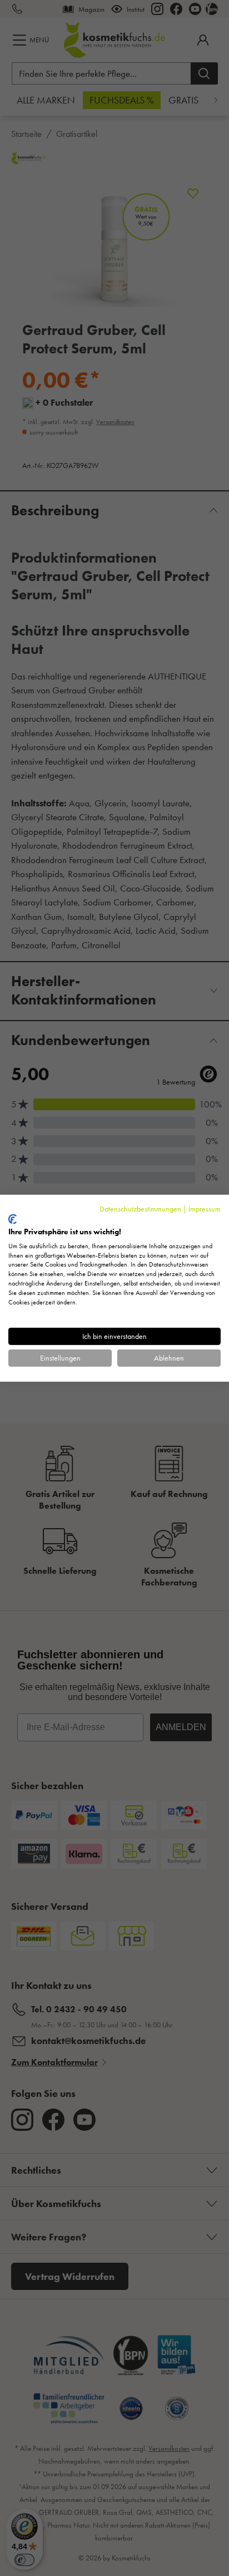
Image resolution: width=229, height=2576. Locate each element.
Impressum (205, 1208)
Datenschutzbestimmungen (140, 1208)
